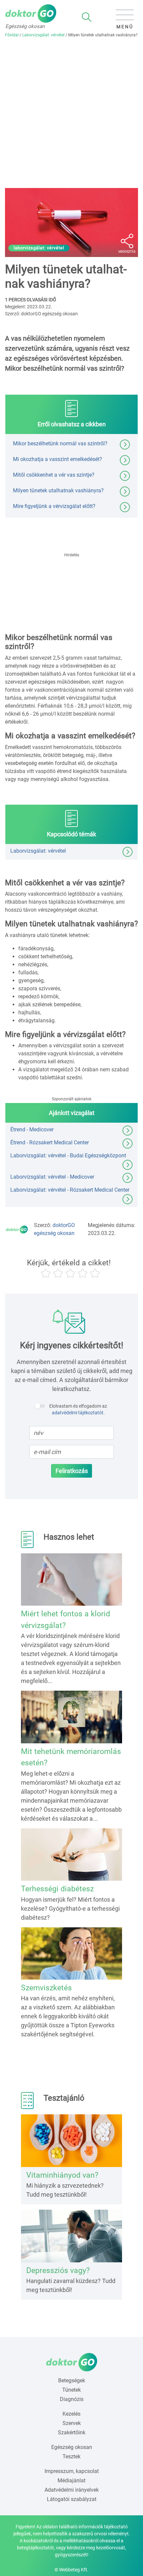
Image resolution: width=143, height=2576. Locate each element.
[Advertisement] (71, 113)
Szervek (72, 2423)
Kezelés (71, 2414)
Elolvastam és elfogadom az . (78, 1409)
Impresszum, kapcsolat (72, 2471)
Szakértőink (72, 2432)
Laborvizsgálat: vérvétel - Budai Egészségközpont (68, 1155)
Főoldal (12, 35)
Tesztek (71, 2456)
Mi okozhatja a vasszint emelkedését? (58, 459)
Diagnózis (72, 2399)
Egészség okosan (72, 2447)
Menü (125, 27)
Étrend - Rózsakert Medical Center (50, 1142)
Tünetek (71, 2390)
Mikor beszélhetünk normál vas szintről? (60, 443)
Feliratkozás (72, 1471)
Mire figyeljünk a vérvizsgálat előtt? (54, 506)
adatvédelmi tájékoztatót (78, 1413)
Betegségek (72, 2380)
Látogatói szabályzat (72, 2499)
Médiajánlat (71, 2480)
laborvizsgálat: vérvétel (39, 248)
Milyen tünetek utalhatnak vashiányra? (58, 490)
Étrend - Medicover (32, 1129)
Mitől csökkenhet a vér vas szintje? (54, 475)
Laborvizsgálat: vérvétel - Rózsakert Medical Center (70, 1190)
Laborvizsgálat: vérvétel (43, 35)
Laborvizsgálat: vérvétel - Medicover (52, 1177)
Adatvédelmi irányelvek (72, 2490)
